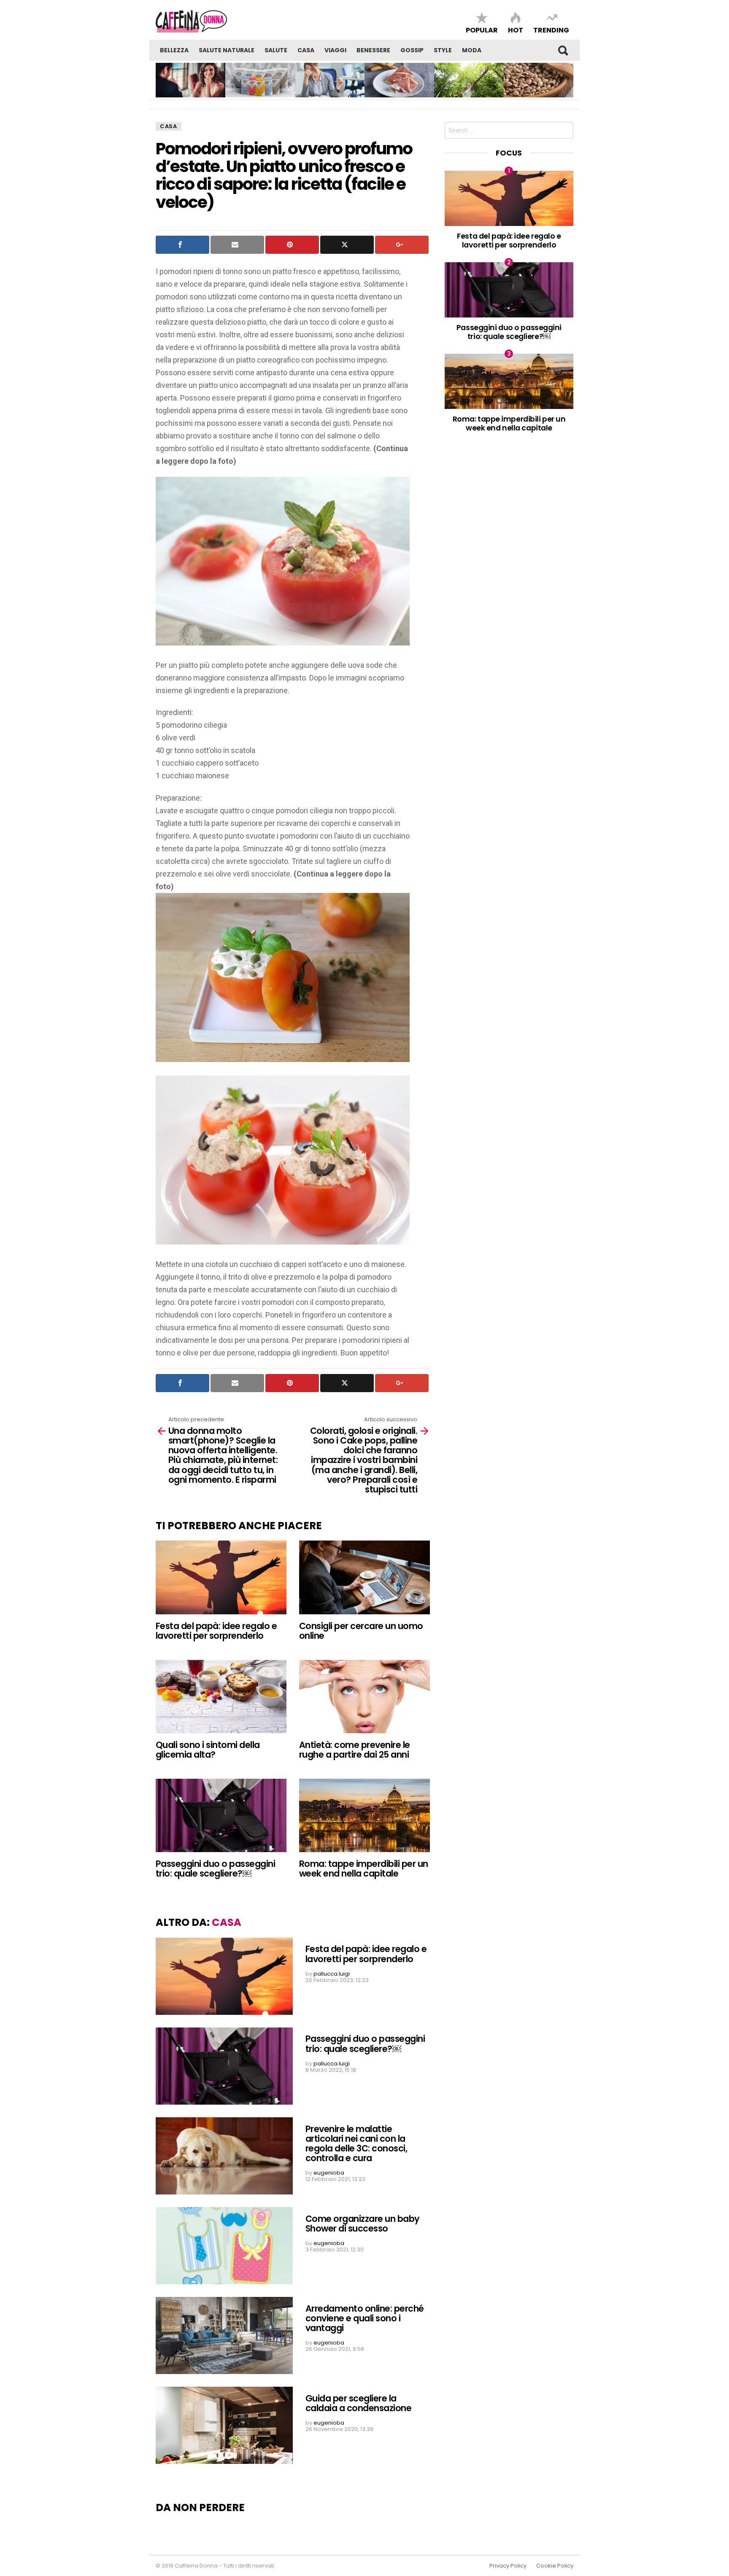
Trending (551, 30)
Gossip (412, 50)
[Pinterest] (292, 245)
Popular (482, 30)
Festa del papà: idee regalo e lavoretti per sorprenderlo (216, 1631)
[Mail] (237, 245)
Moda (472, 50)
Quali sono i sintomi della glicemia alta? (208, 1750)
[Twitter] (347, 245)
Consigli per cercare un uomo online (361, 1631)
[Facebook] (182, 245)
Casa (306, 50)
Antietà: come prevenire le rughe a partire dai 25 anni (355, 1750)
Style (443, 50)
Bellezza (174, 50)
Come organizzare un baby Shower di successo (363, 2224)
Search (563, 50)
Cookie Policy (555, 2566)
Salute (276, 50)
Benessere (373, 50)
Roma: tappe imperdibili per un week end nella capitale (363, 1869)
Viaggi (335, 50)
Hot (516, 30)
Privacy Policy (508, 2566)
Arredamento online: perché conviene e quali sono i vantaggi (365, 2318)
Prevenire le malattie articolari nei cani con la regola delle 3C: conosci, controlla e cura (356, 2144)
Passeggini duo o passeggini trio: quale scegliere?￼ (215, 1869)
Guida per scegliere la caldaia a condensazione (358, 2403)
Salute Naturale (227, 50)
